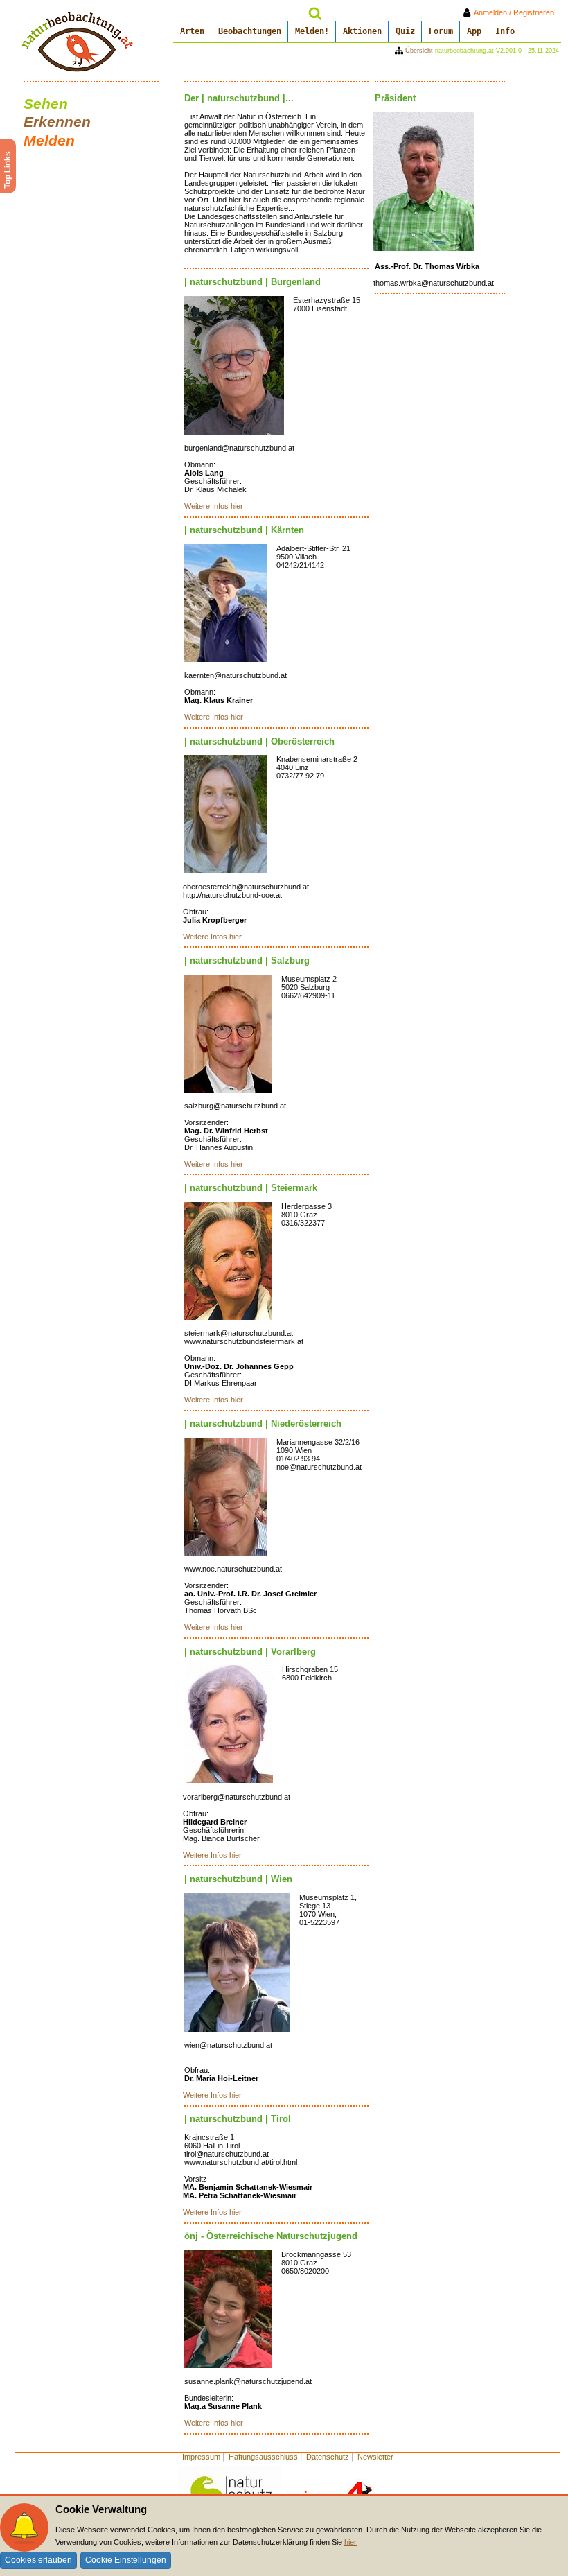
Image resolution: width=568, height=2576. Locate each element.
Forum (441, 31)
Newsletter (375, 2457)
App (474, 31)
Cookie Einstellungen (126, 2560)
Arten (192, 31)
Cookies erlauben (38, 2560)
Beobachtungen (250, 31)
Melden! (312, 31)
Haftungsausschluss (263, 2457)
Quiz (405, 31)
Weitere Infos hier (214, 506)
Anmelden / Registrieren (517, 12)
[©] (234, 365)
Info (505, 31)
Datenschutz (328, 2457)
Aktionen (362, 31)
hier (350, 2542)
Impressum (201, 2457)
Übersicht (419, 51)
